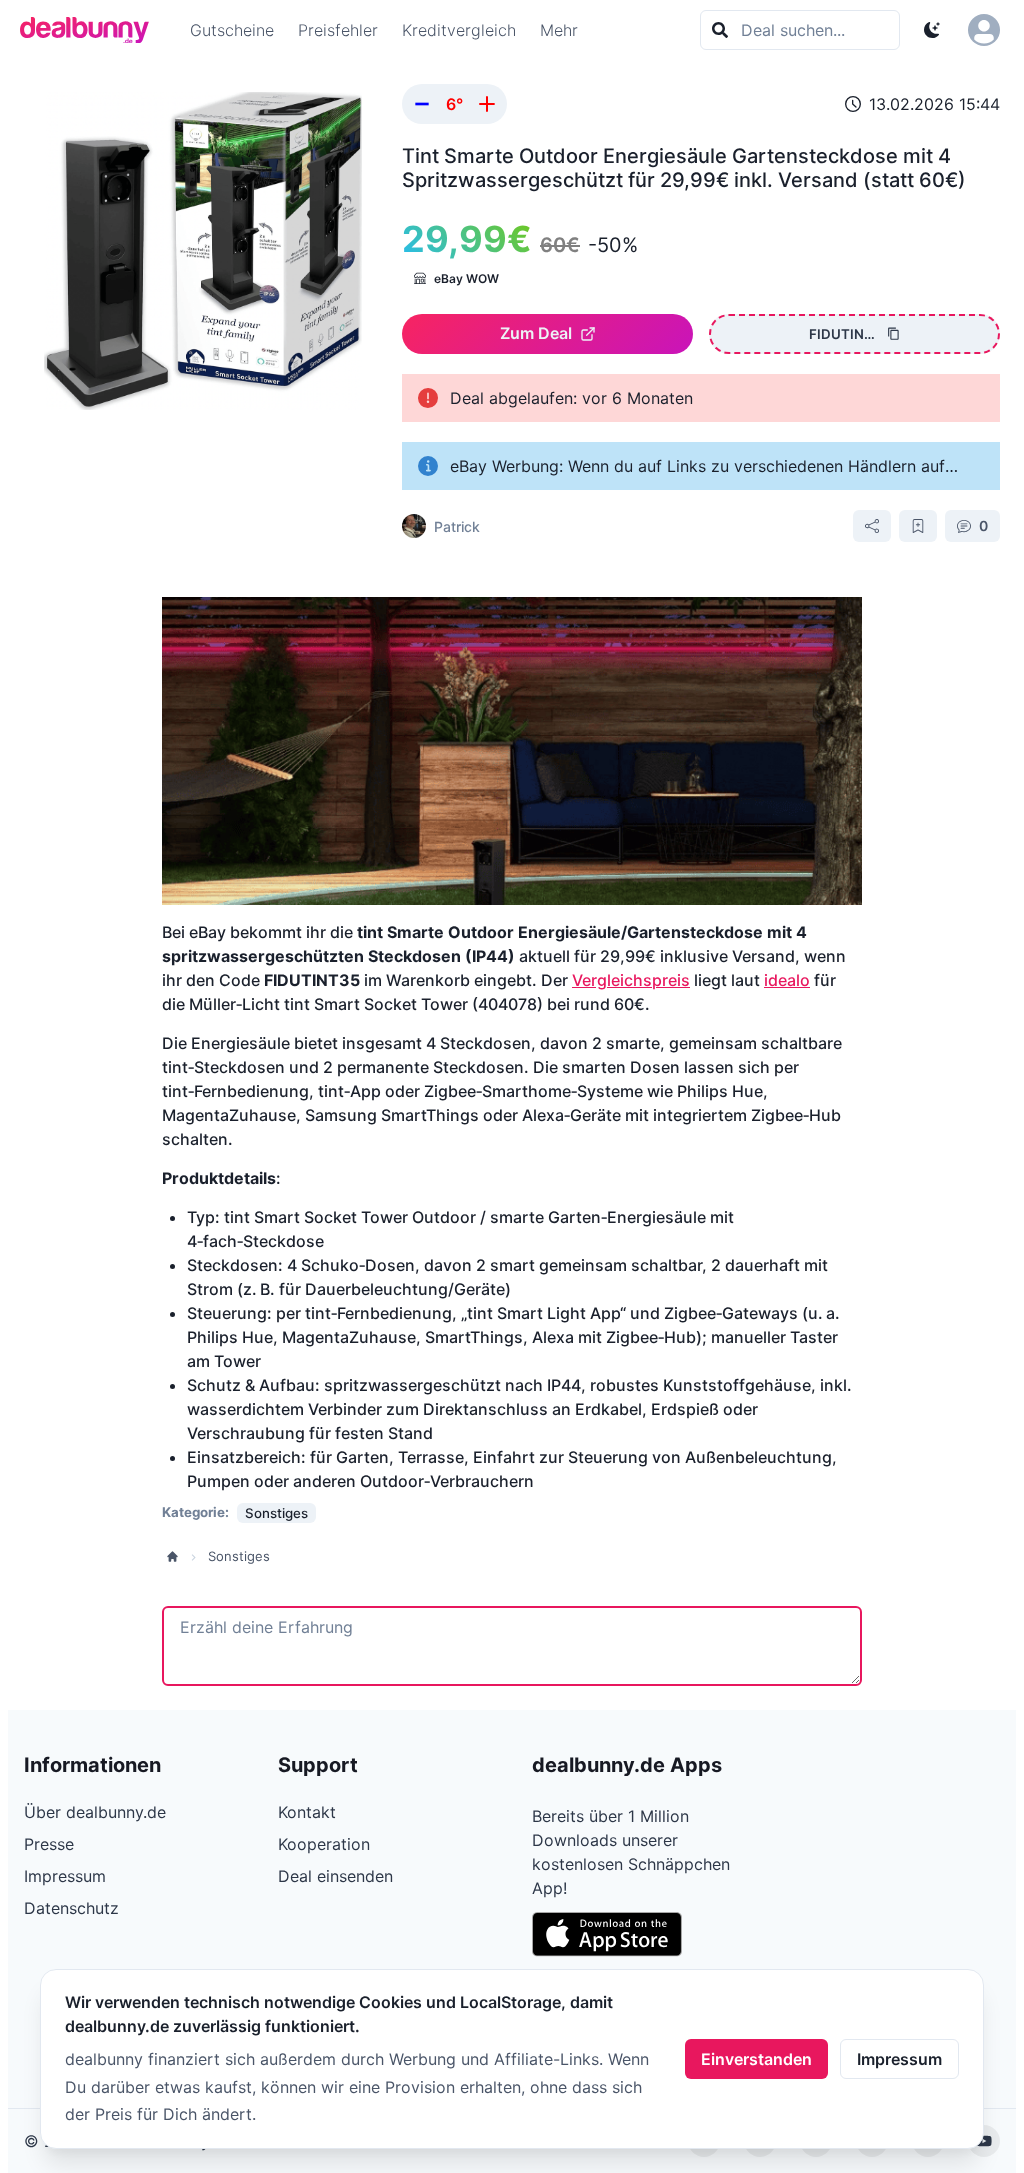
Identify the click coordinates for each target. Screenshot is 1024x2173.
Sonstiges (239, 1556)
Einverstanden (756, 2059)
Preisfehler (338, 30)
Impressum (899, 2059)
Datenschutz (71, 1908)
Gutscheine (232, 30)
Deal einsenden (335, 1876)
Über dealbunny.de (95, 1812)
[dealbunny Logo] (91, 30)
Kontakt (307, 1812)
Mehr (559, 30)
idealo (787, 980)
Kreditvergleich (459, 30)
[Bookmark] (918, 526)
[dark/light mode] (932, 30)
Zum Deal (536, 333)
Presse (49, 1844)
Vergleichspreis (631, 980)
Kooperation (324, 1844)
